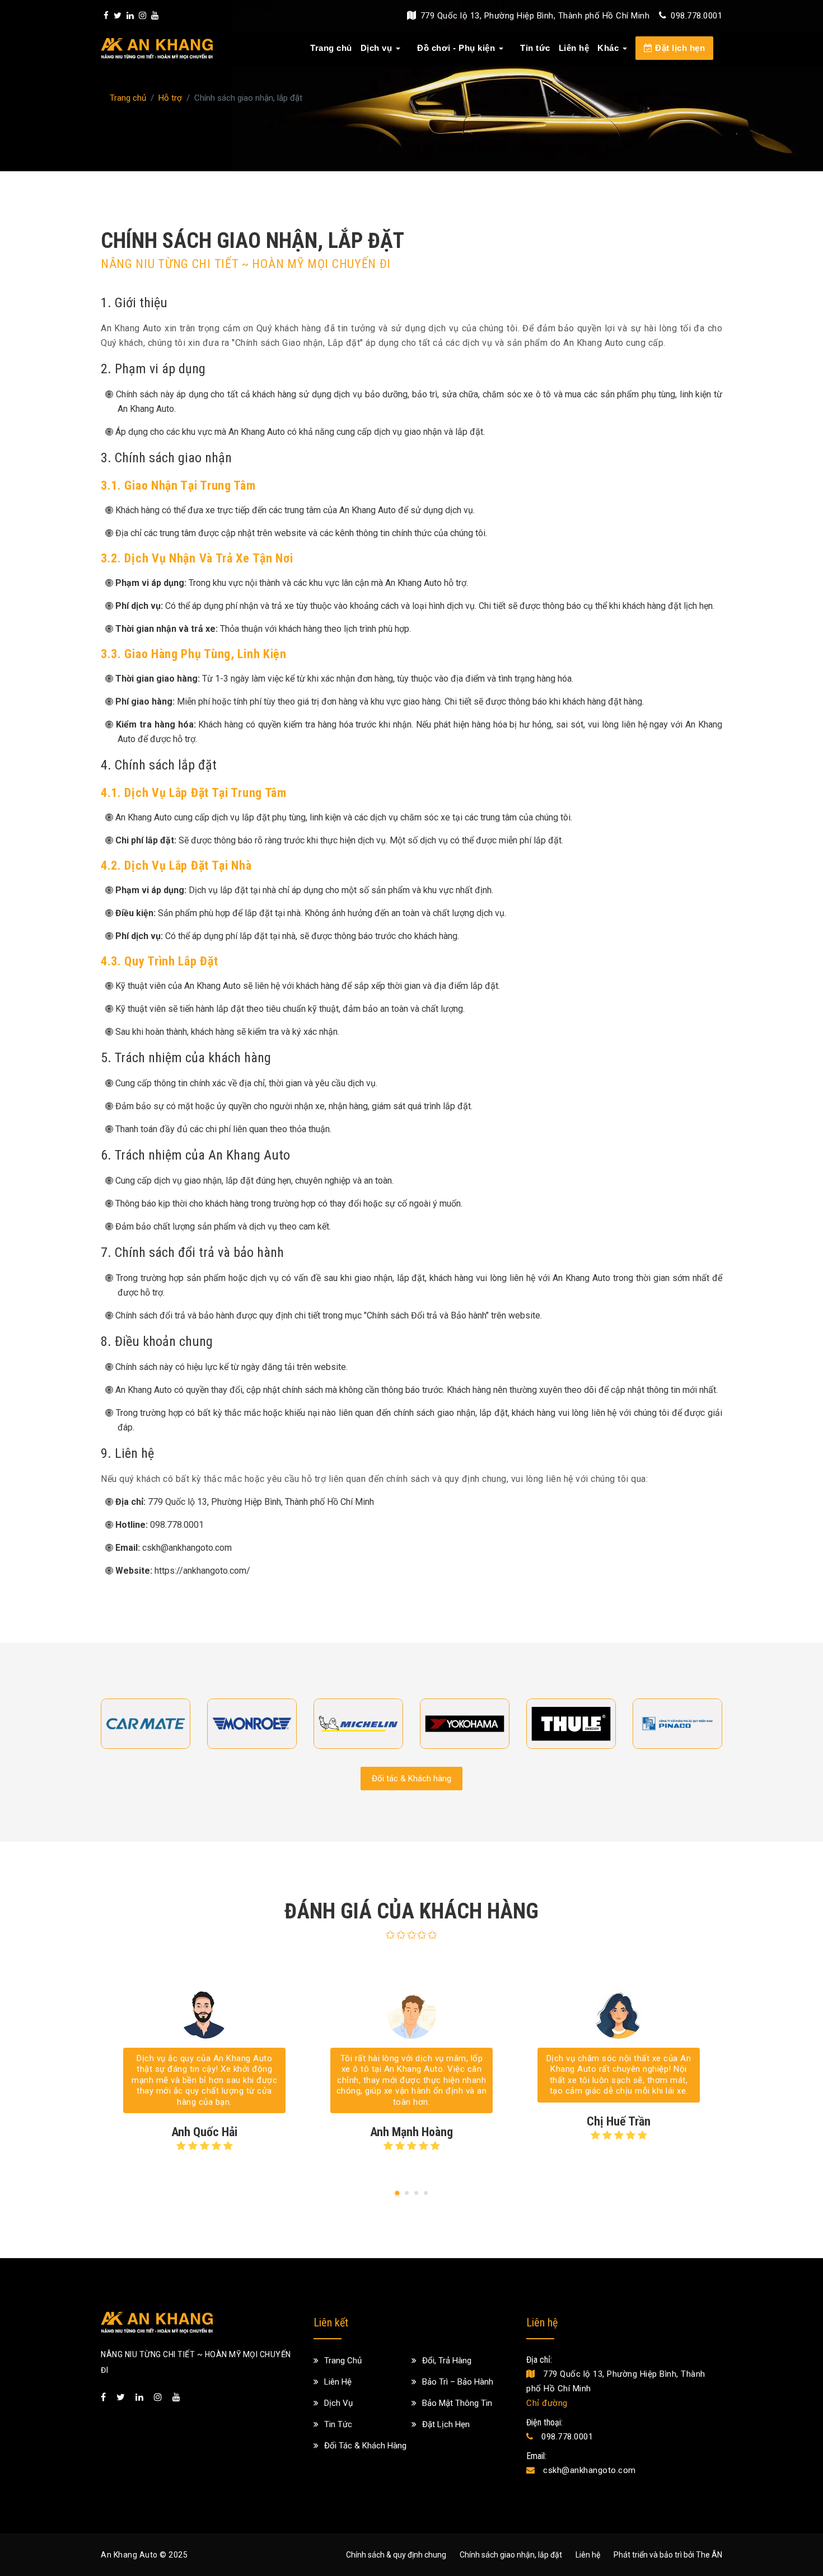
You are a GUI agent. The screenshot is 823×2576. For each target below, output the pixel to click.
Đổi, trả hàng (447, 2361)
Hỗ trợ (170, 98)
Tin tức (535, 48)
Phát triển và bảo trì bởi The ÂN (668, 2555)
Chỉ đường (547, 2403)
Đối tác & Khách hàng (411, 1779)
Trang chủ (331, 48)
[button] (397, 2193)
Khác (608, 48)
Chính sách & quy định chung (396, 2555)
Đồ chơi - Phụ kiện (456, 48)
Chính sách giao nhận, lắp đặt (511, 2555)
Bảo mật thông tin (457, 2403)
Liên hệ (574, 48)
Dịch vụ (377, 48)
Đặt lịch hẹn (679, 48)
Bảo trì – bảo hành (458, 2382)
